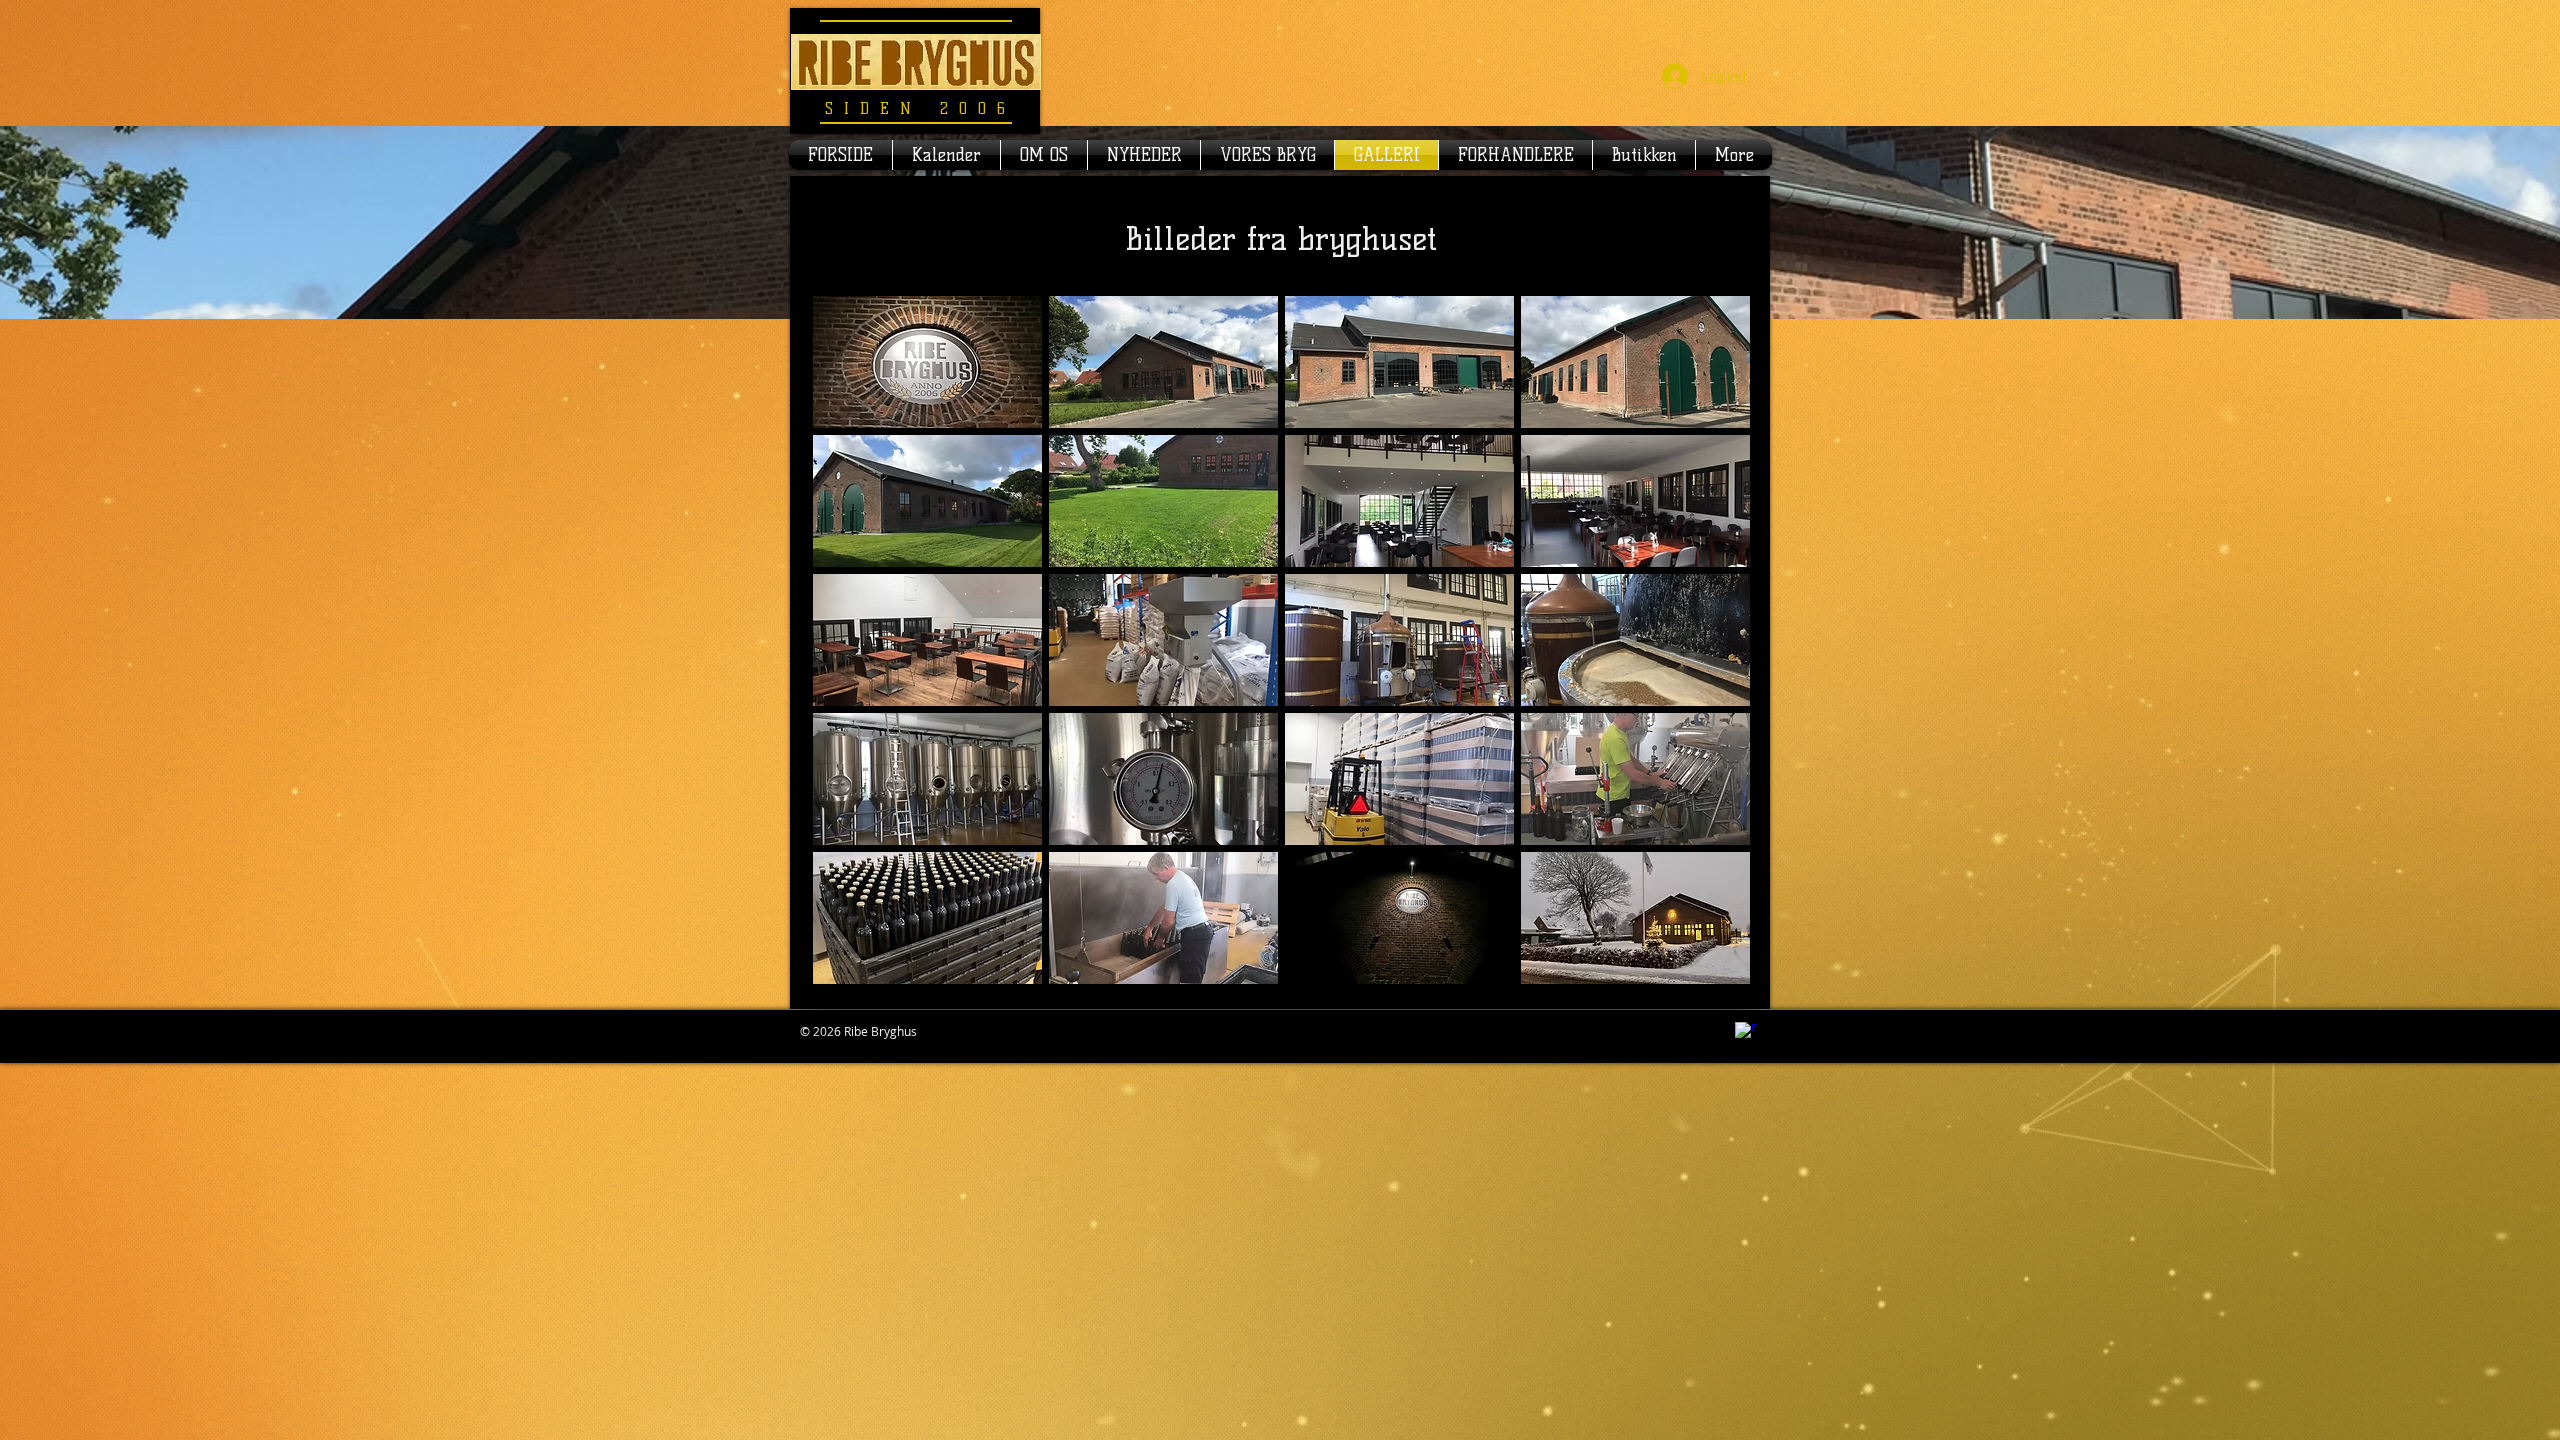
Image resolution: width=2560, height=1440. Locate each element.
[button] (927, 362)
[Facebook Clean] (1746, 1033)
